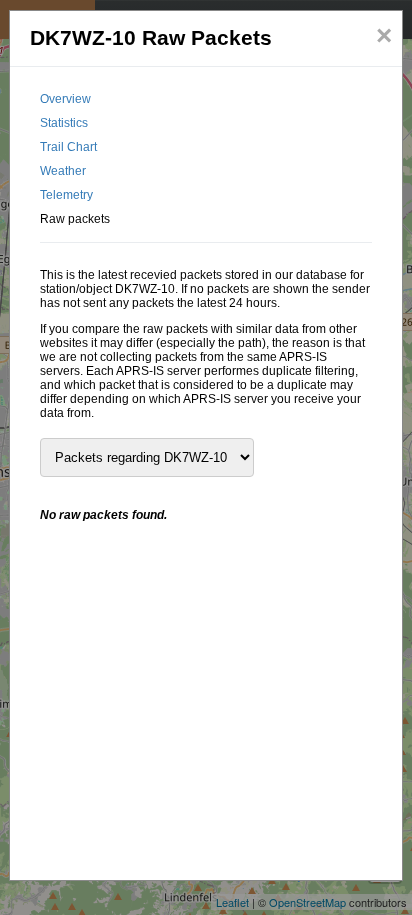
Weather (63, 171)
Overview (65, 99)
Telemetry (66, 195)
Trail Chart (68, 147)
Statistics (64, 123)
